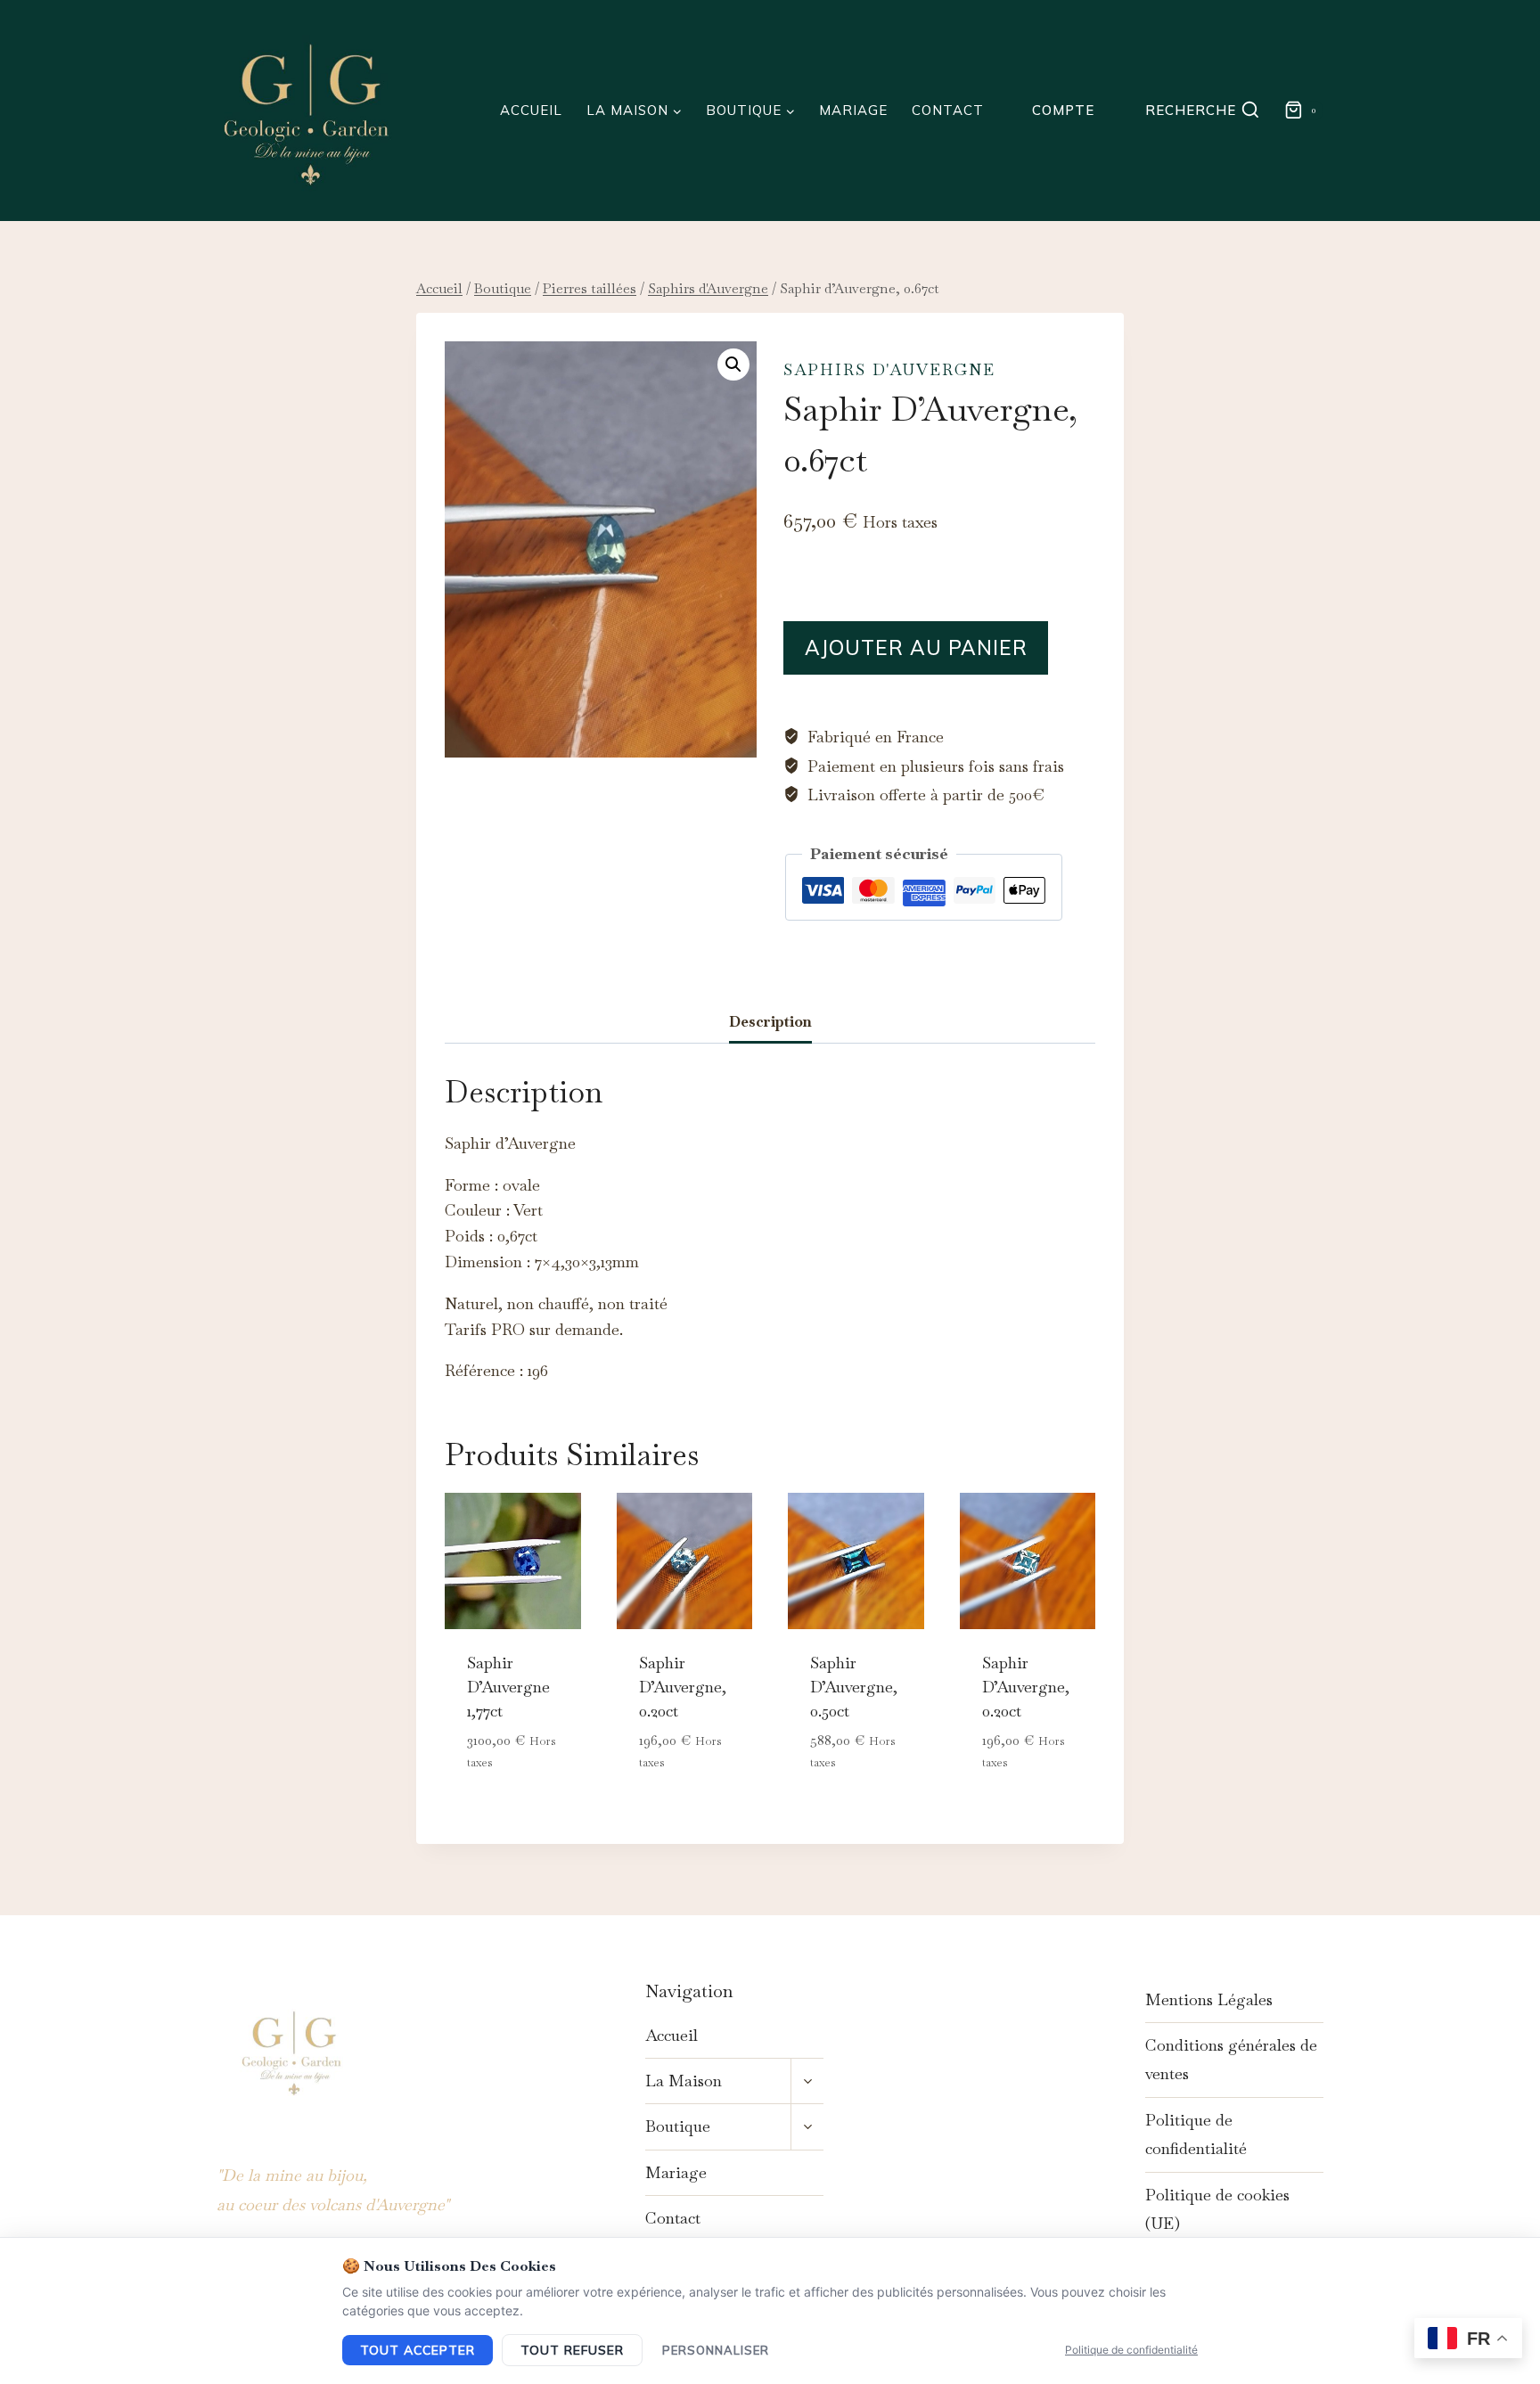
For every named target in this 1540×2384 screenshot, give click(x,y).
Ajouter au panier (916, 647)
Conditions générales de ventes (1231, 2059)
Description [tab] (770, 1022)
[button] (733, 365)
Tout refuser (572, 2350)
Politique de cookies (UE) (1217, 2209)
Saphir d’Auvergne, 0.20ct (683, 1687)
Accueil (531, 110)
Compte (1063, 110)
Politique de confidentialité (1196, 2134)
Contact (948, 110)
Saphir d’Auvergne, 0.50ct (854, 1687)
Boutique (678, 2126)
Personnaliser (716, 2350)
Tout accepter (418, 2350)
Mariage (853, 110)
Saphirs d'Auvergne (889, 369)
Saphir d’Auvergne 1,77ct (508, 1687)
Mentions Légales (1209, 1999)
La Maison (684, 2081)
